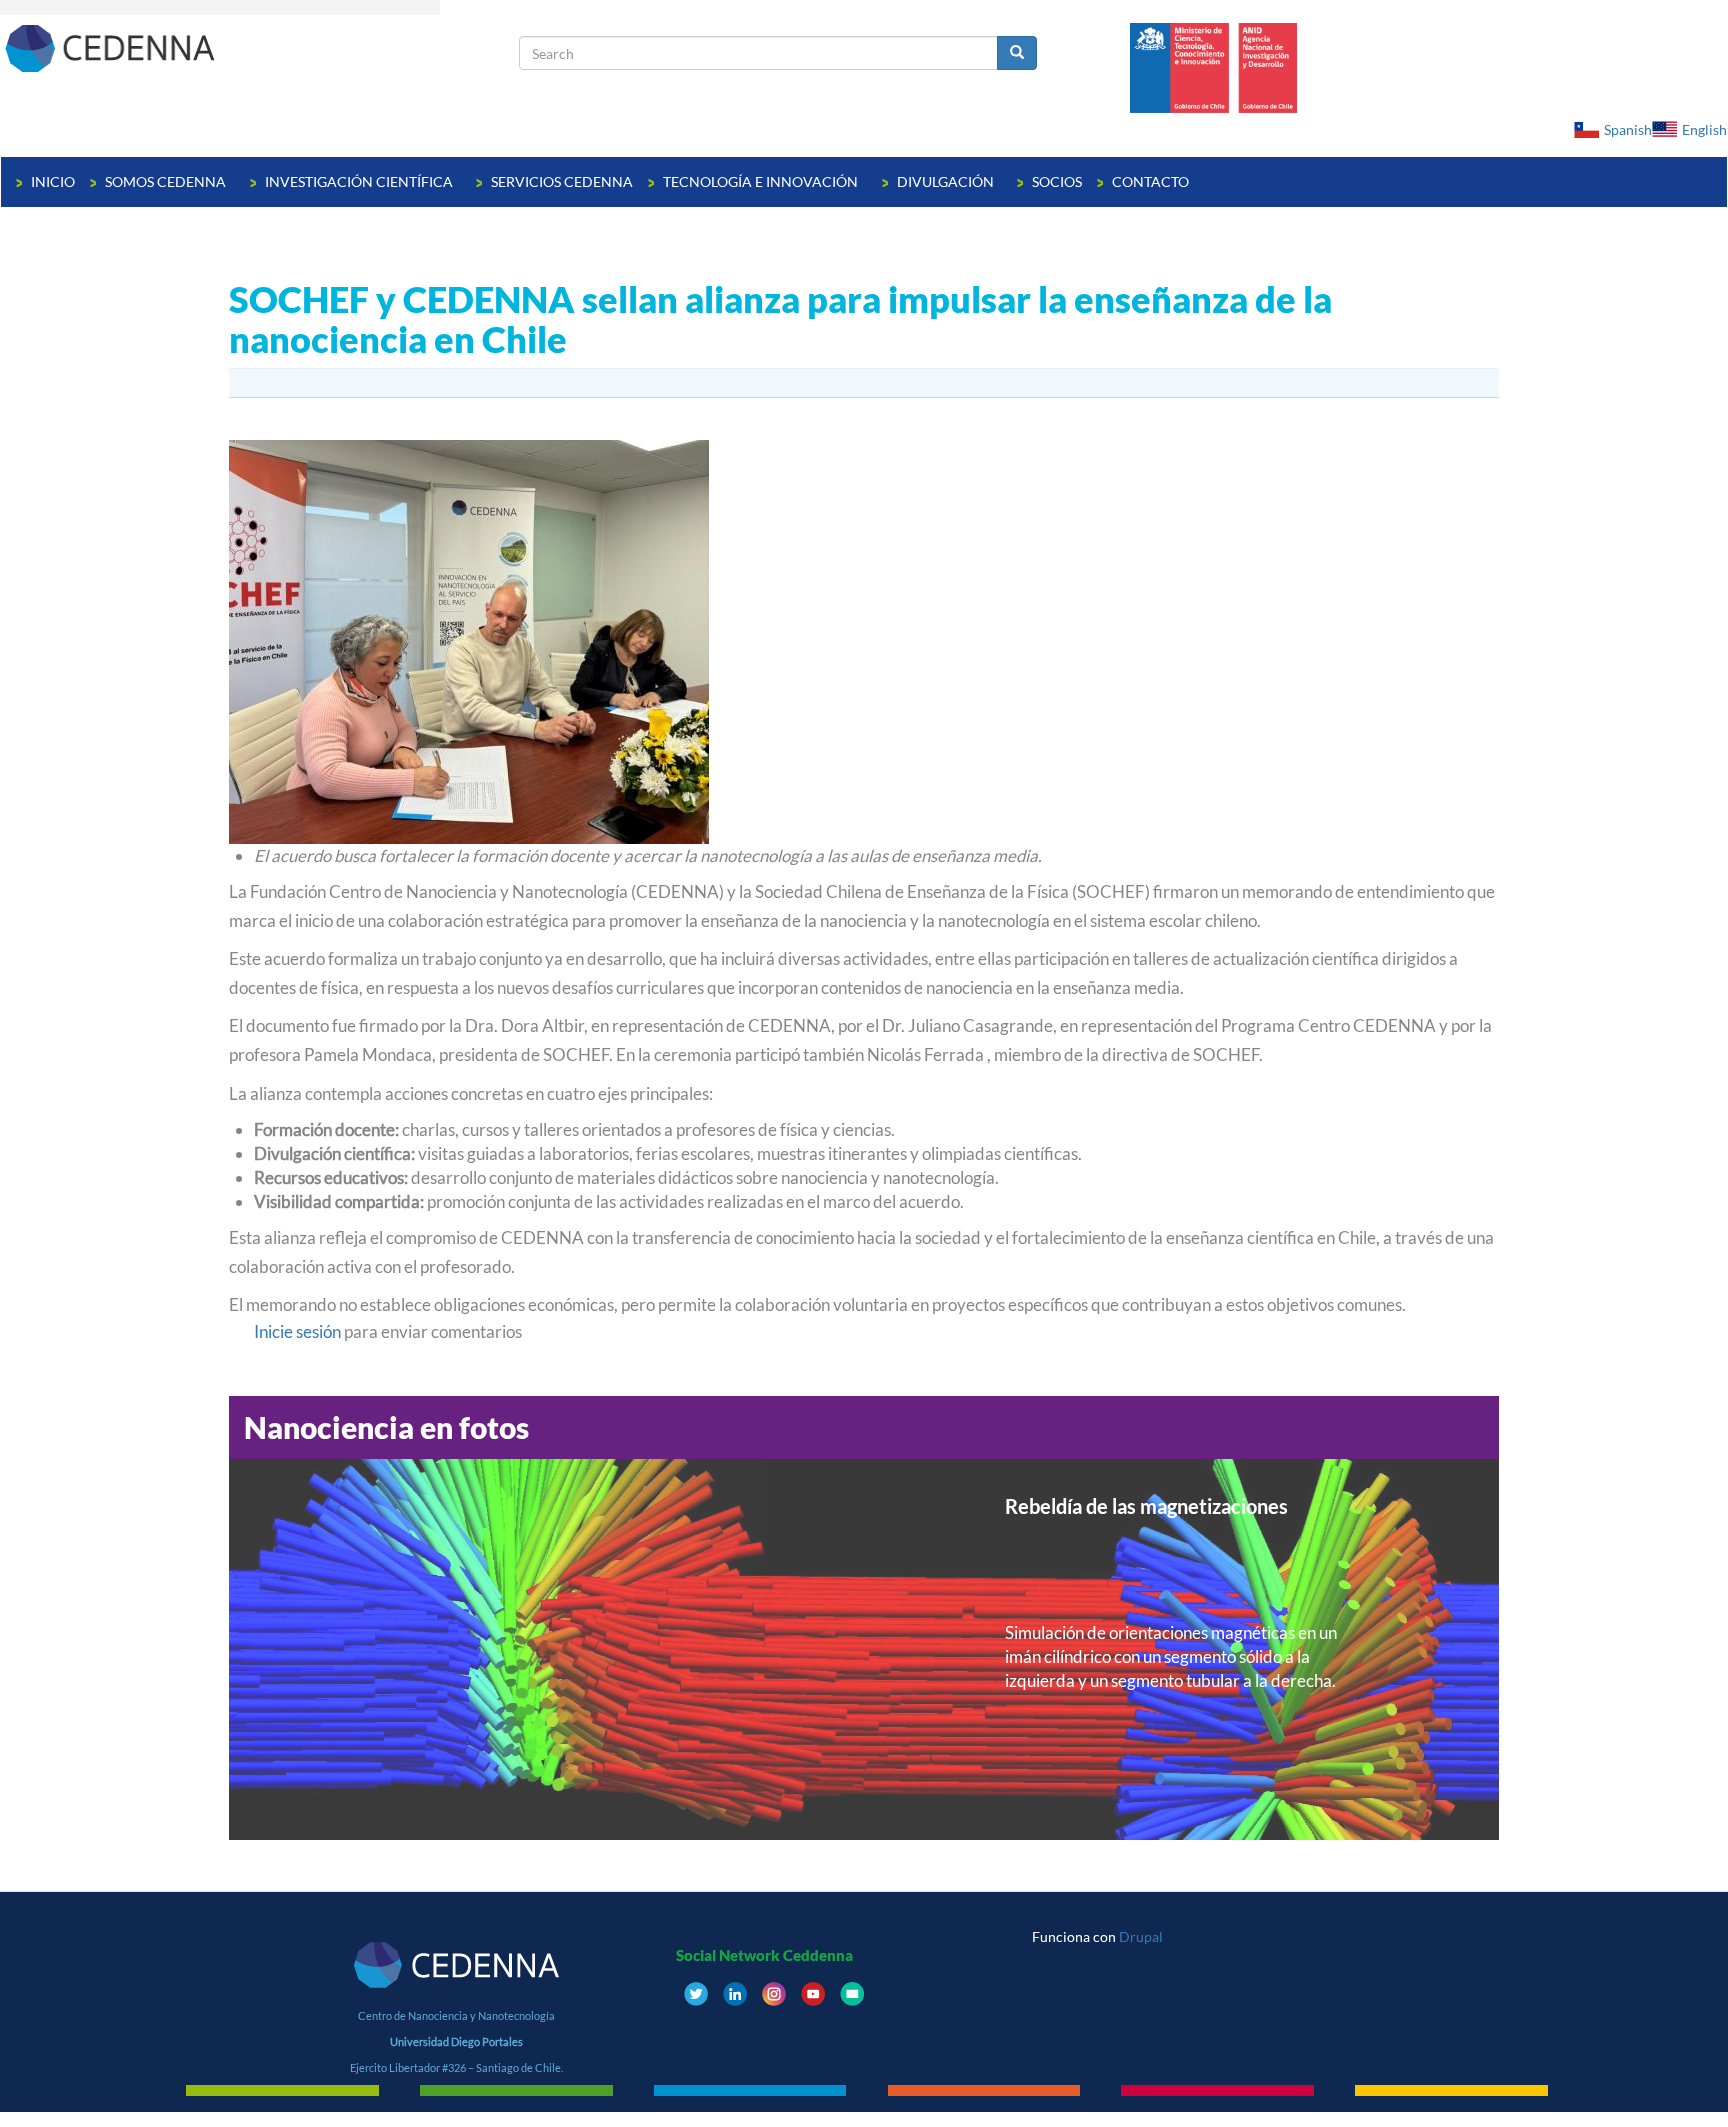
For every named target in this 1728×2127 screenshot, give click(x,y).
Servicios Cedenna (562, 181)
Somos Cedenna (167, 181)
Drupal (1141, 1936)
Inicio (53, 181)
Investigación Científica (360, 181)
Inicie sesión (297, 1331)
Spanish (1628, 129)
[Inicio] (260, 47)
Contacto (1150, 181)
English (1704, 129)
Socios (1057, 181)
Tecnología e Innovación (762, 181)
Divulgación (947, 181)
